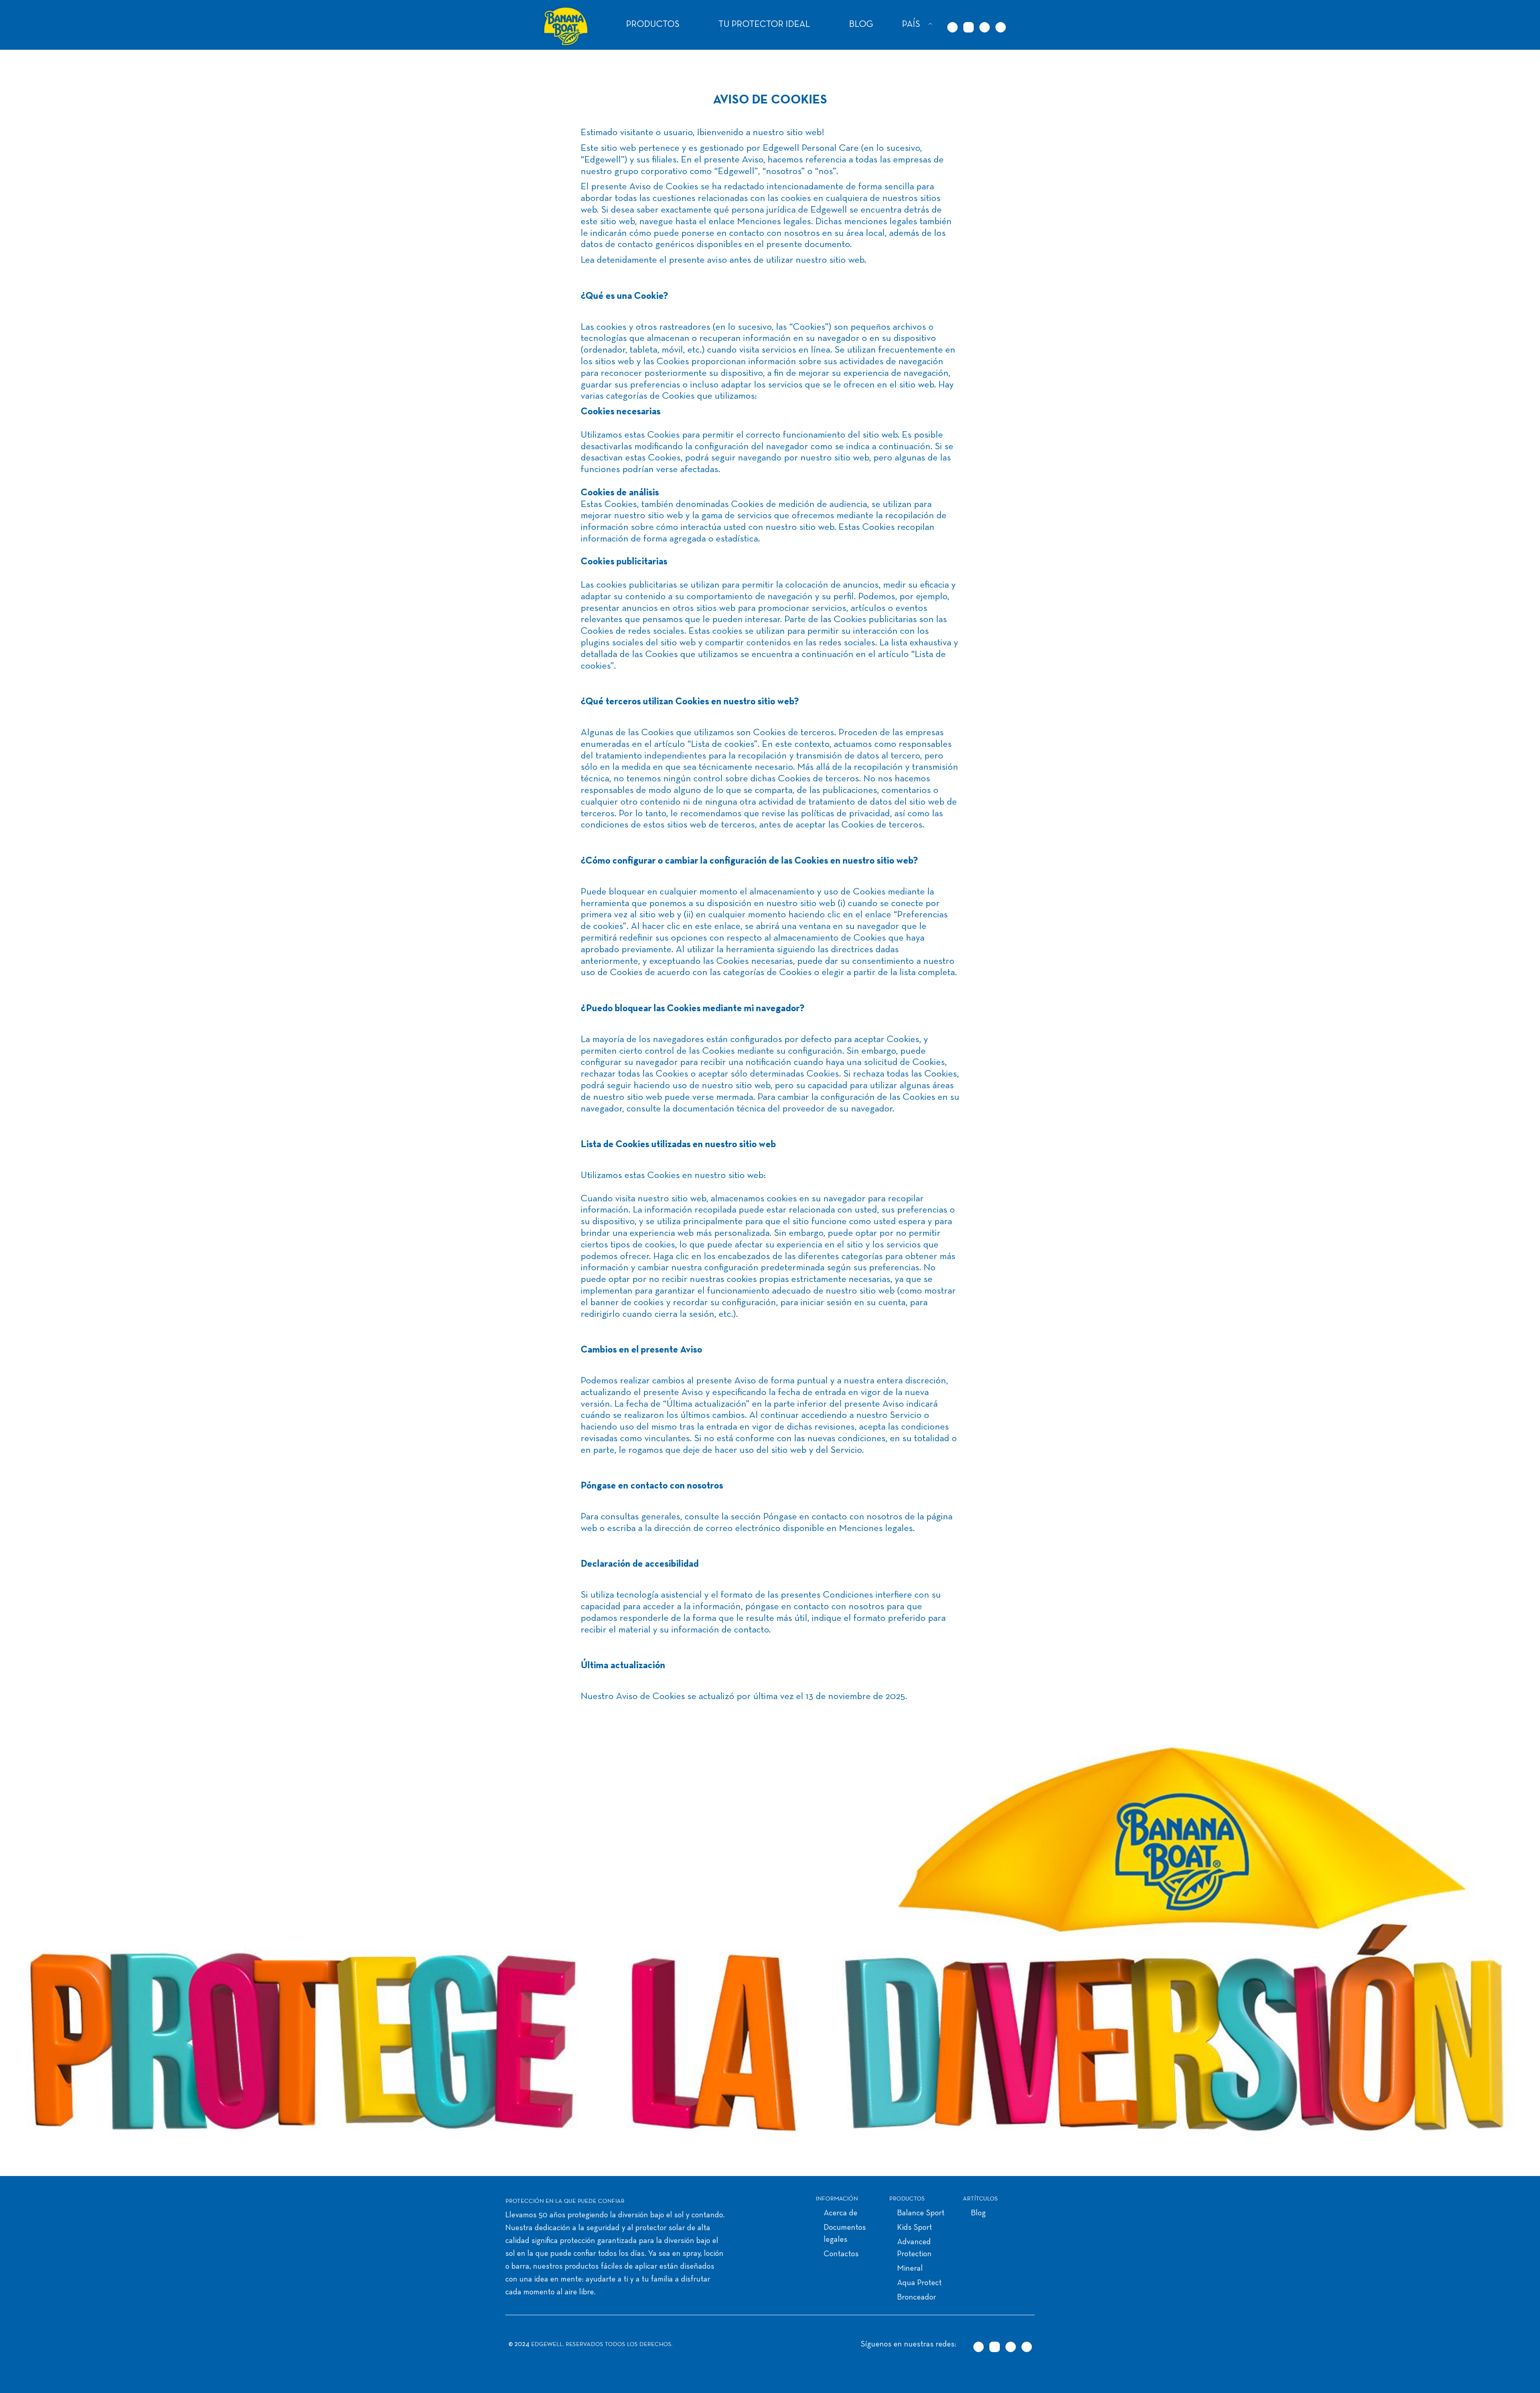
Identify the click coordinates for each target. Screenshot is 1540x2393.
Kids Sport (915, 2228)
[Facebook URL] (985, 27)
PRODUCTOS (653, 25)
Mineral (910, 2269)
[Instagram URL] (969, 27)
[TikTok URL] (952, 27)
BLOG (861, 25)
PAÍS (911, 25)
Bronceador (917, 2298)
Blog (978, 2213)
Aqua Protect (919, 2283)
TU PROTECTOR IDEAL (764, 25)
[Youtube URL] (1001, 27)
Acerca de (841, 2213)
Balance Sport (921, 2213)
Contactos (841, 2254)
